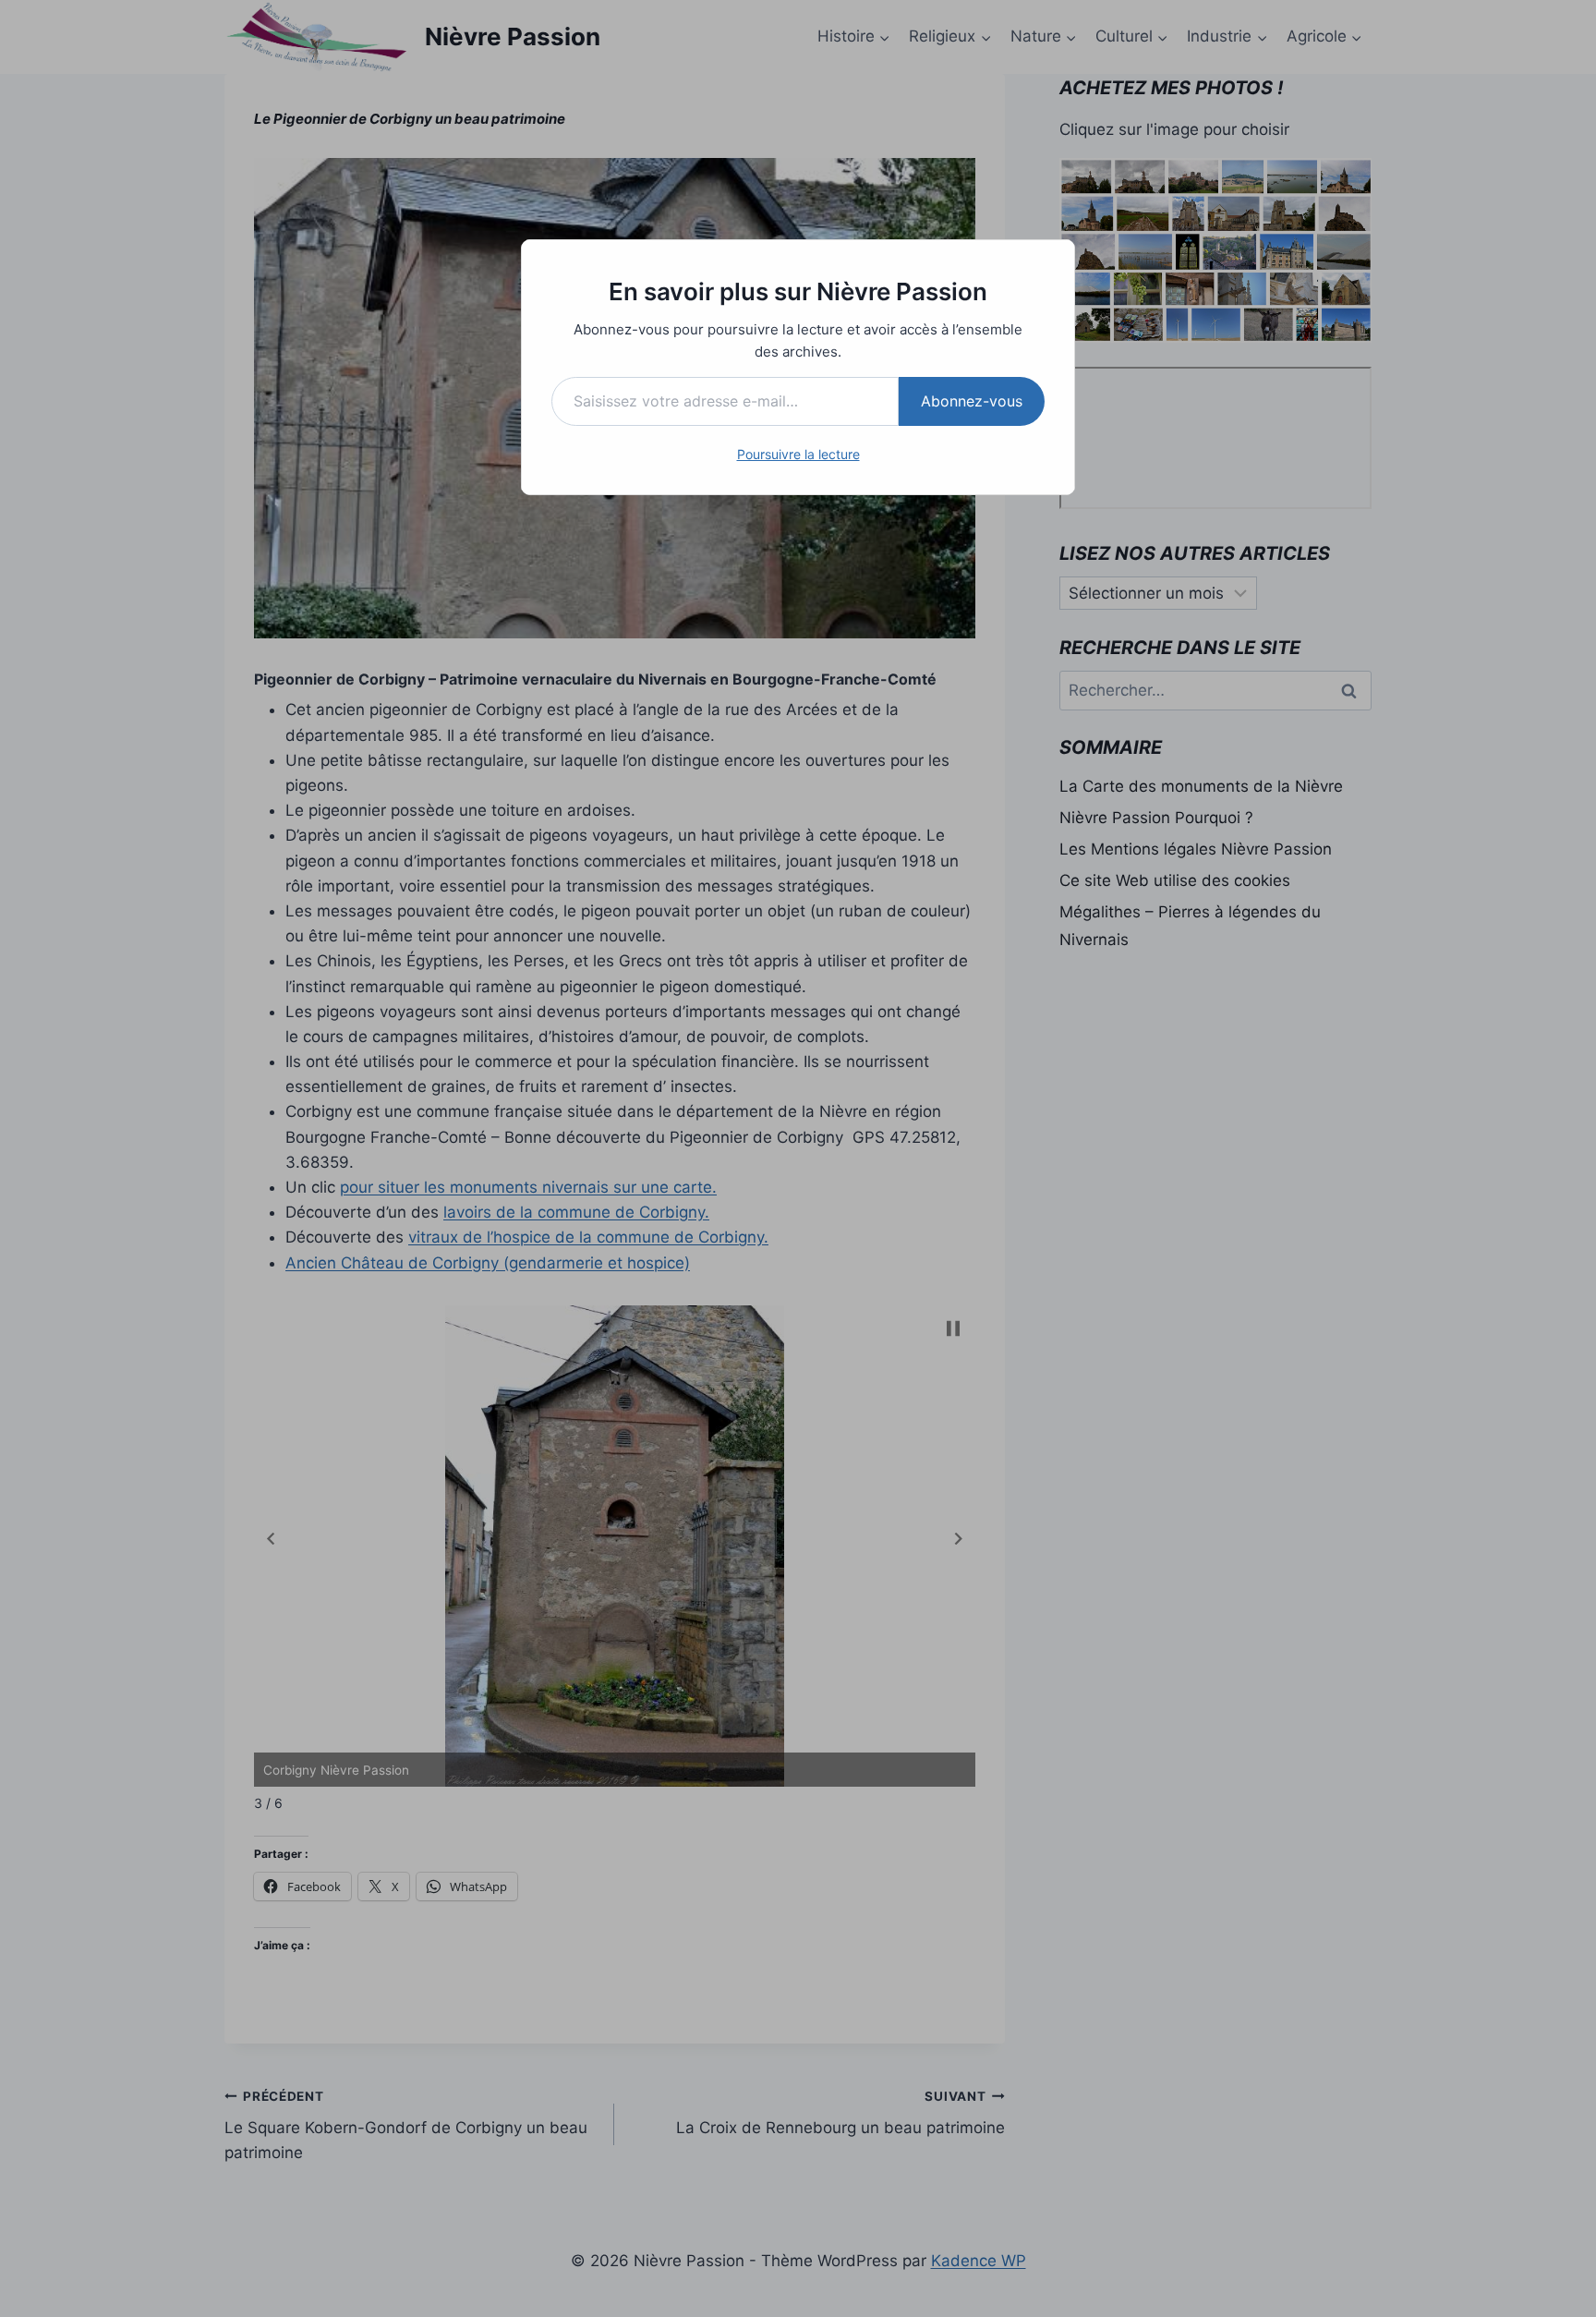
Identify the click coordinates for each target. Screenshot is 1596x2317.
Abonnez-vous (972, 401)
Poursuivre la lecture (798, 454)
